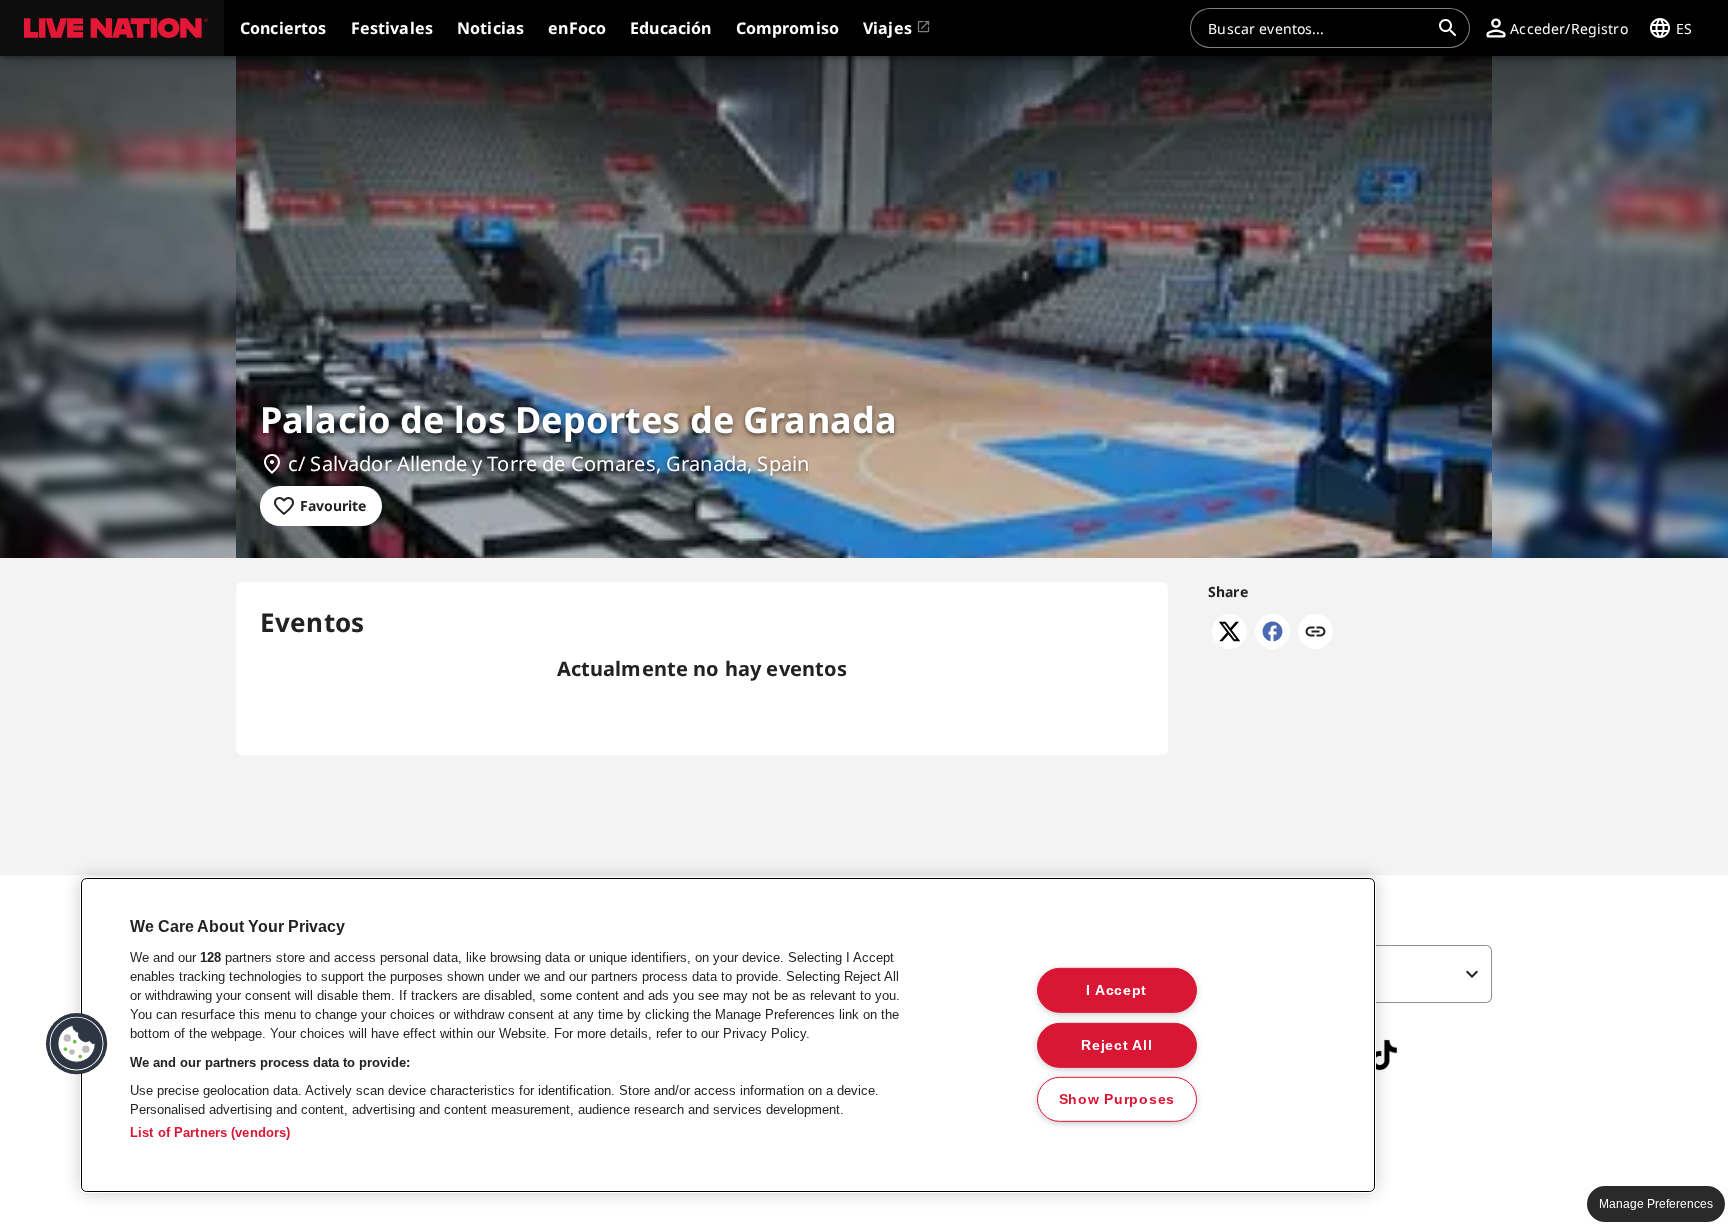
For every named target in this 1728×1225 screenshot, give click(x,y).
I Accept (1116, 990)
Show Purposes (1117, 1099)
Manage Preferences (1656, 1204)
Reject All (1116, 1044)
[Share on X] (1229, 643)
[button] (112, 28)
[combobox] (1318, 28)
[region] (728, 1035)
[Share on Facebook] (1272, 643)
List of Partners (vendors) (210, 1132)
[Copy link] (1315, 633)
